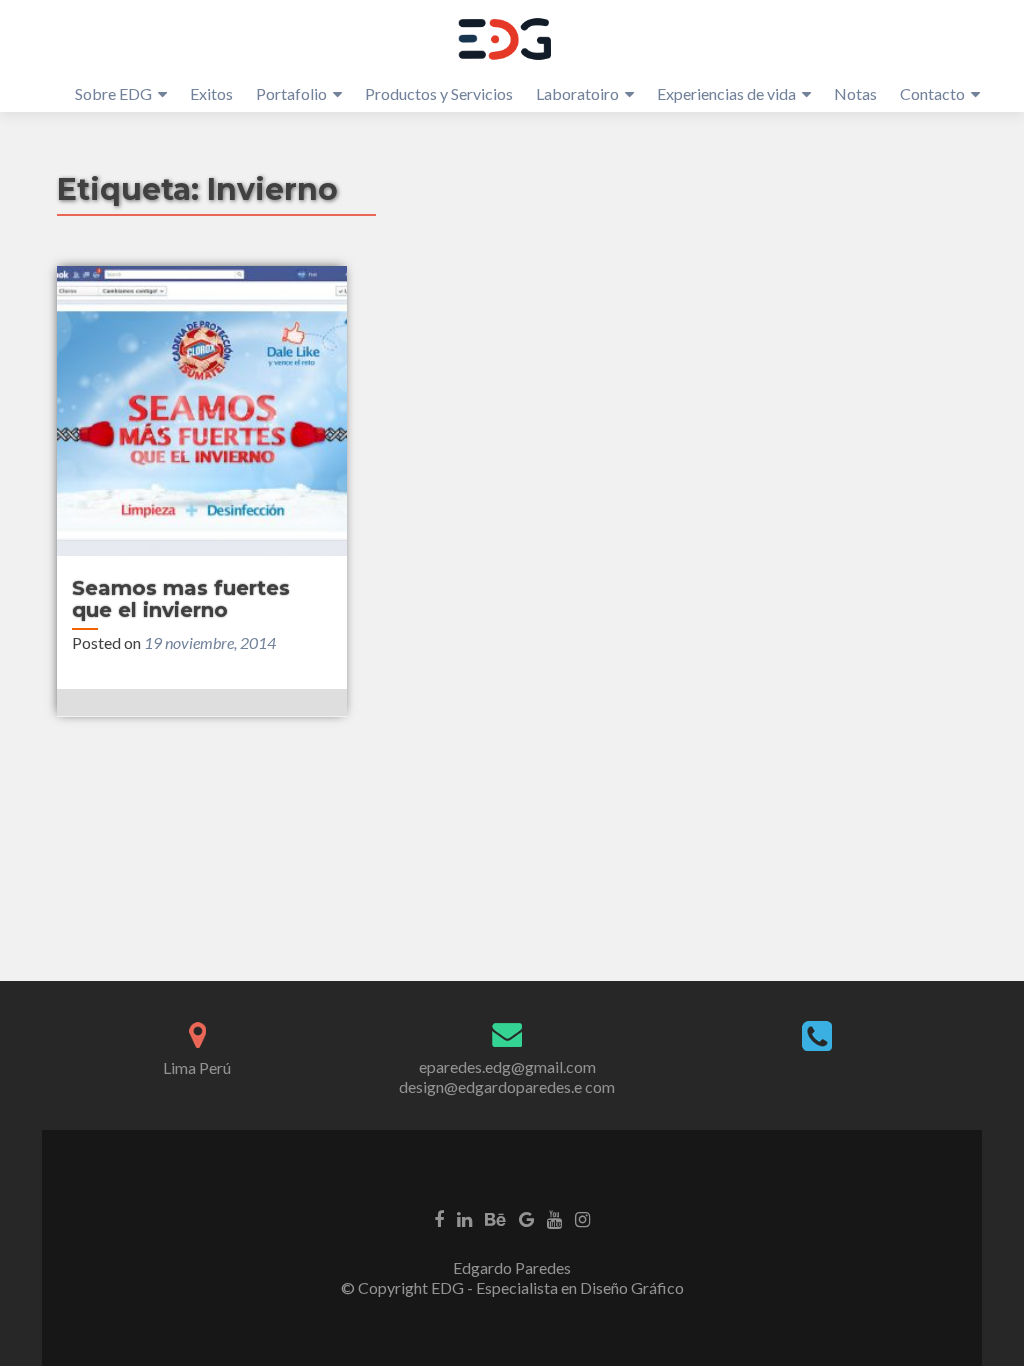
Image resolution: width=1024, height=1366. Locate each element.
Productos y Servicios (439, 93)
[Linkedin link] (464, 1217)
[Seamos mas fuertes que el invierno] (202, 411)
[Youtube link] (554, 1217)
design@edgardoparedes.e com (507, 1086)
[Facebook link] (439, 1217)
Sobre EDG (113, 93)
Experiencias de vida (726, 93)
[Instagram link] (582, 1217)
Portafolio (291, 93)
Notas (855, 93)
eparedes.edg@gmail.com (507, 1066)
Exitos (211, 93)
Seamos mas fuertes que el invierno (181, 599)
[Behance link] (495, 1217)
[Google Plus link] (526, 1217)
